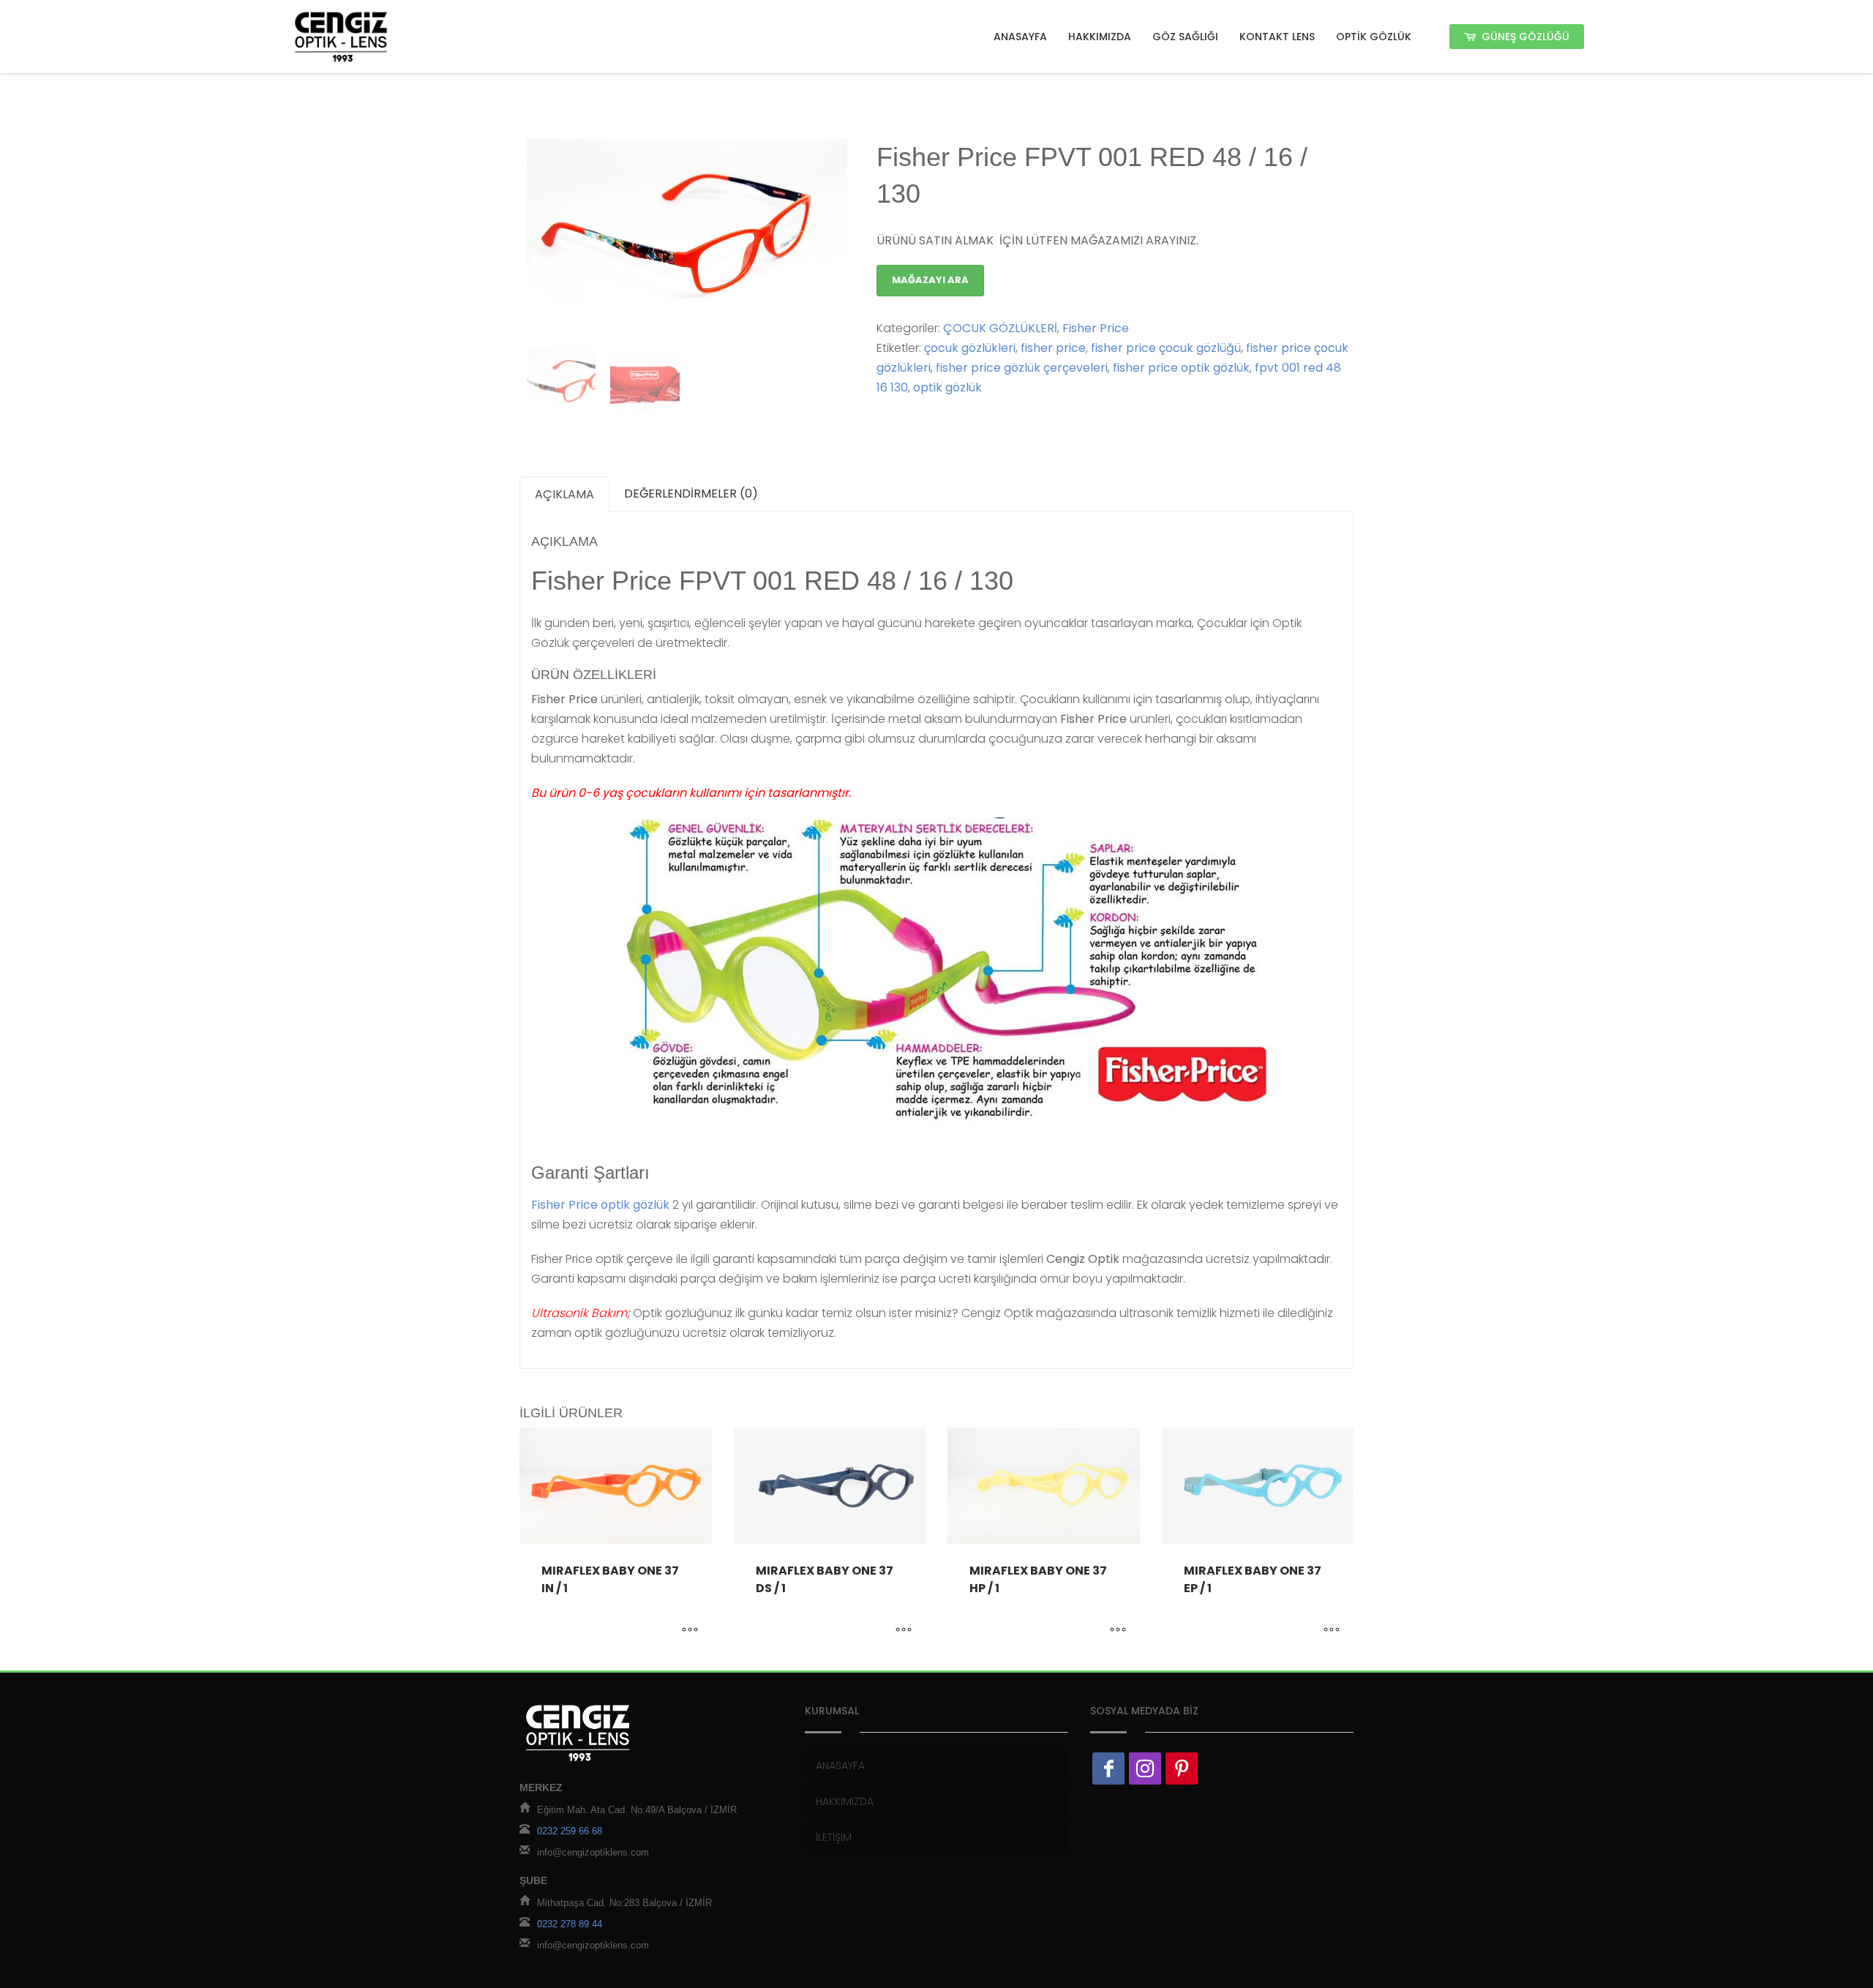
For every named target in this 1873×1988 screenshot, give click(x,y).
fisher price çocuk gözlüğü (1166, 348)
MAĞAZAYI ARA (930, 280)
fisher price (1053, 348)
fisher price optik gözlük (1181, 368)
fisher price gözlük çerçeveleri (1022, 368)
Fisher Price (1096, 328)
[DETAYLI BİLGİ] (690, 1630)
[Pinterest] (1182, 1768)
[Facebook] (1108, 1768)
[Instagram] (1145, 1768)
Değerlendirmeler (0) (691, 494)
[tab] (564, 494)
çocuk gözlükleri (970, 348)
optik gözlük (947, 387)
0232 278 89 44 (570, 1925)
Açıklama (564, 494)
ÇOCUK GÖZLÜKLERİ (1000, 328)
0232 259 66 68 (570, 1832)
